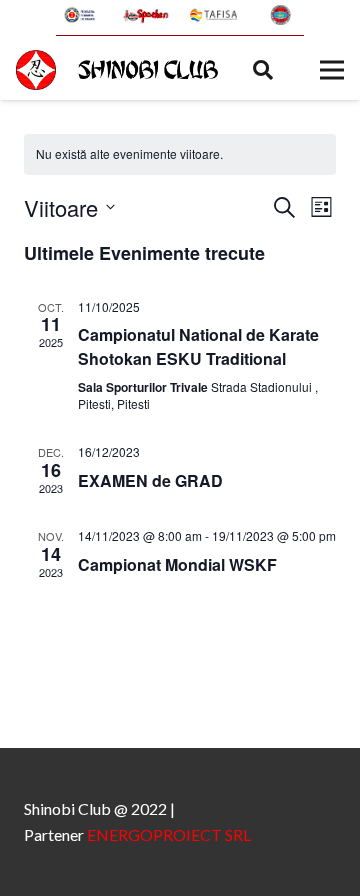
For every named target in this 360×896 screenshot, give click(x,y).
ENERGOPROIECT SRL (169, 834)
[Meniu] (332, 70)
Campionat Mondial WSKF (177, 564)
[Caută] (263, 70)
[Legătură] (80, 15)
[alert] (180, 154)
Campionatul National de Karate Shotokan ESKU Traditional (198, 346)
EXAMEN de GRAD (150, 480)
